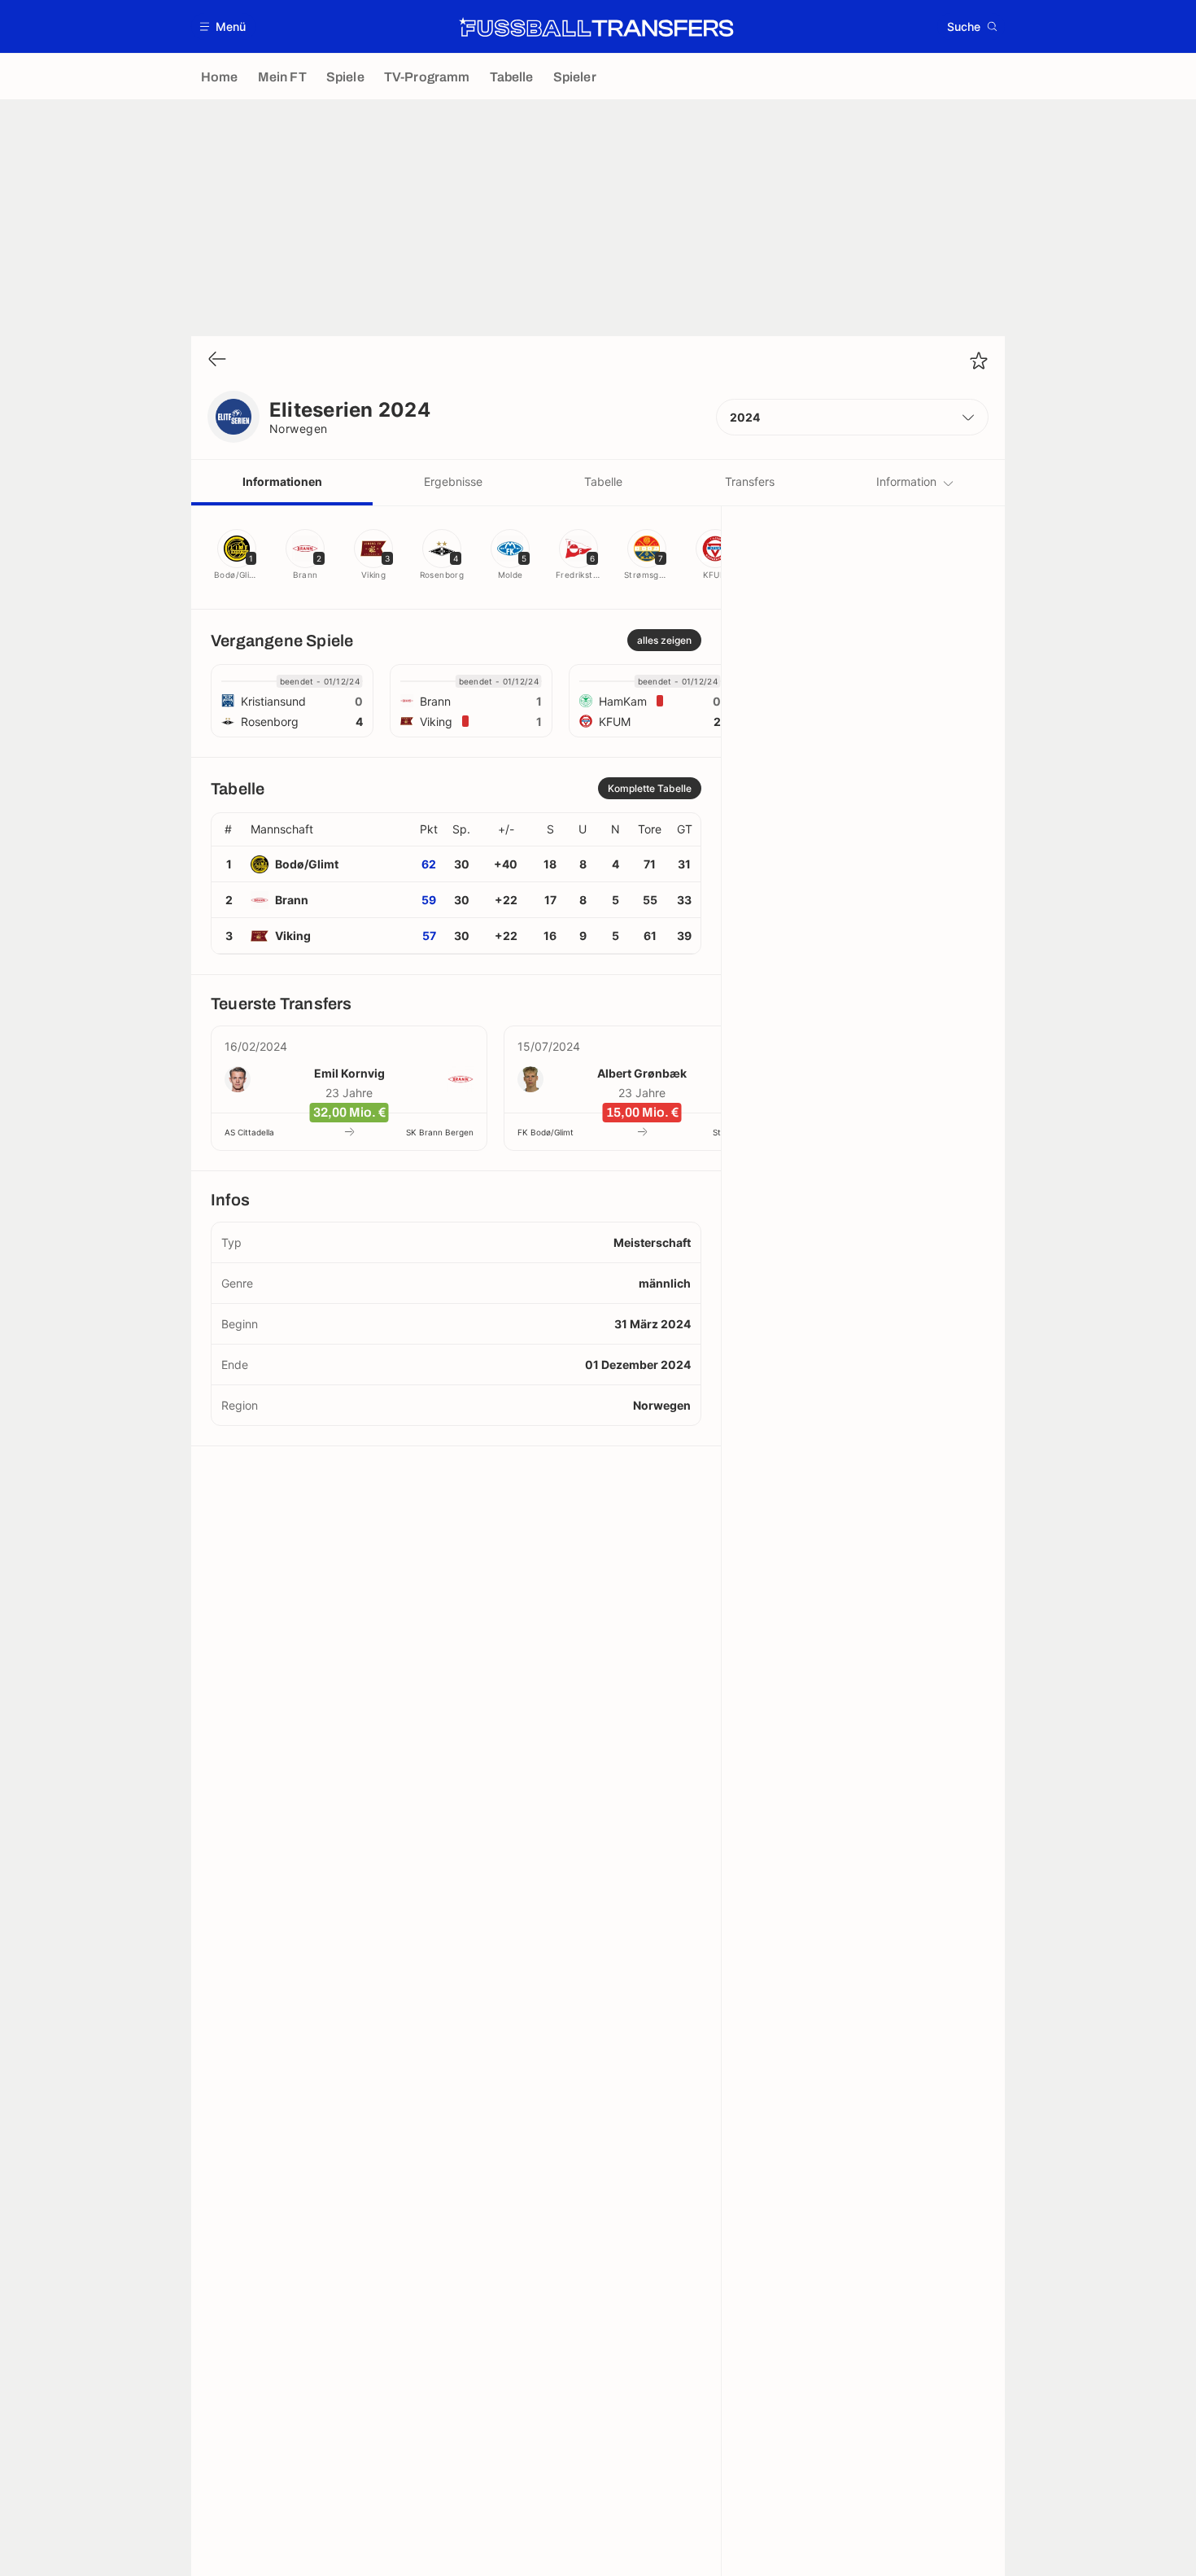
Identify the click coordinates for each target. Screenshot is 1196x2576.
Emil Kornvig (349, 1073)
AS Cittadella (249, 1132)
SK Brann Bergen (440, 1132)
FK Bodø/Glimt (546, 1132)
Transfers (750, 481)
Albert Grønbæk (642, 1073)
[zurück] (217, 360)
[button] (223, 26)
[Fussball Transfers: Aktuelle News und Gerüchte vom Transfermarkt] (596, 27)
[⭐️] (979, 361)
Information (906, 481)
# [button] (228, 829)
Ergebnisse (453, 481)
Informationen (282, 481)
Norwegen (299, 429)
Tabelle (603, 481)
